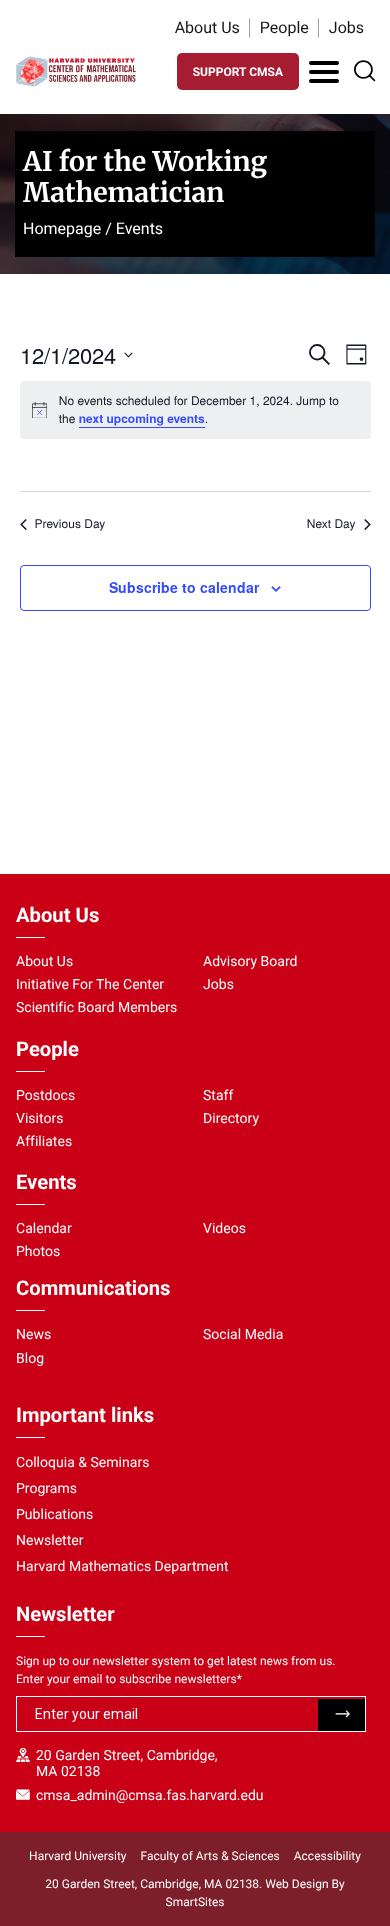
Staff (218, 1096)
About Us (207, 27)
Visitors (40, 1119)
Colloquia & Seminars (82, 1463)
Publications (54, 1515)
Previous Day (70, 524)
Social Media (243, 1335)
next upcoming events (142, 418)
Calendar (44, 1229)
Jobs (346, 27)
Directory (231, 1119)
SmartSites (195, 1902)
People (284, 27)
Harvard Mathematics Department (122, 1567)
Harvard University (77, 1856)
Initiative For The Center (90, 985)
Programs (46, 1489)
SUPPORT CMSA (238, 72)
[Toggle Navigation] (324, 72)
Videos (224, 1229)
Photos (38, 1252)
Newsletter (50, 1541)
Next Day (331, 524)
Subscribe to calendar (184, 587)
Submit (341, 1715)
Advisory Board (250, 962)
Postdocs (45, 1096)
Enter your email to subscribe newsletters (129, 1679)
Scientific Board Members (96, 1008)
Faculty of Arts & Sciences (210, 1856)
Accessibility (327, 1856)
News (33, 1335)
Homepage (62, 228)
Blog (30, 1359)
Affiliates (44, 1142)
